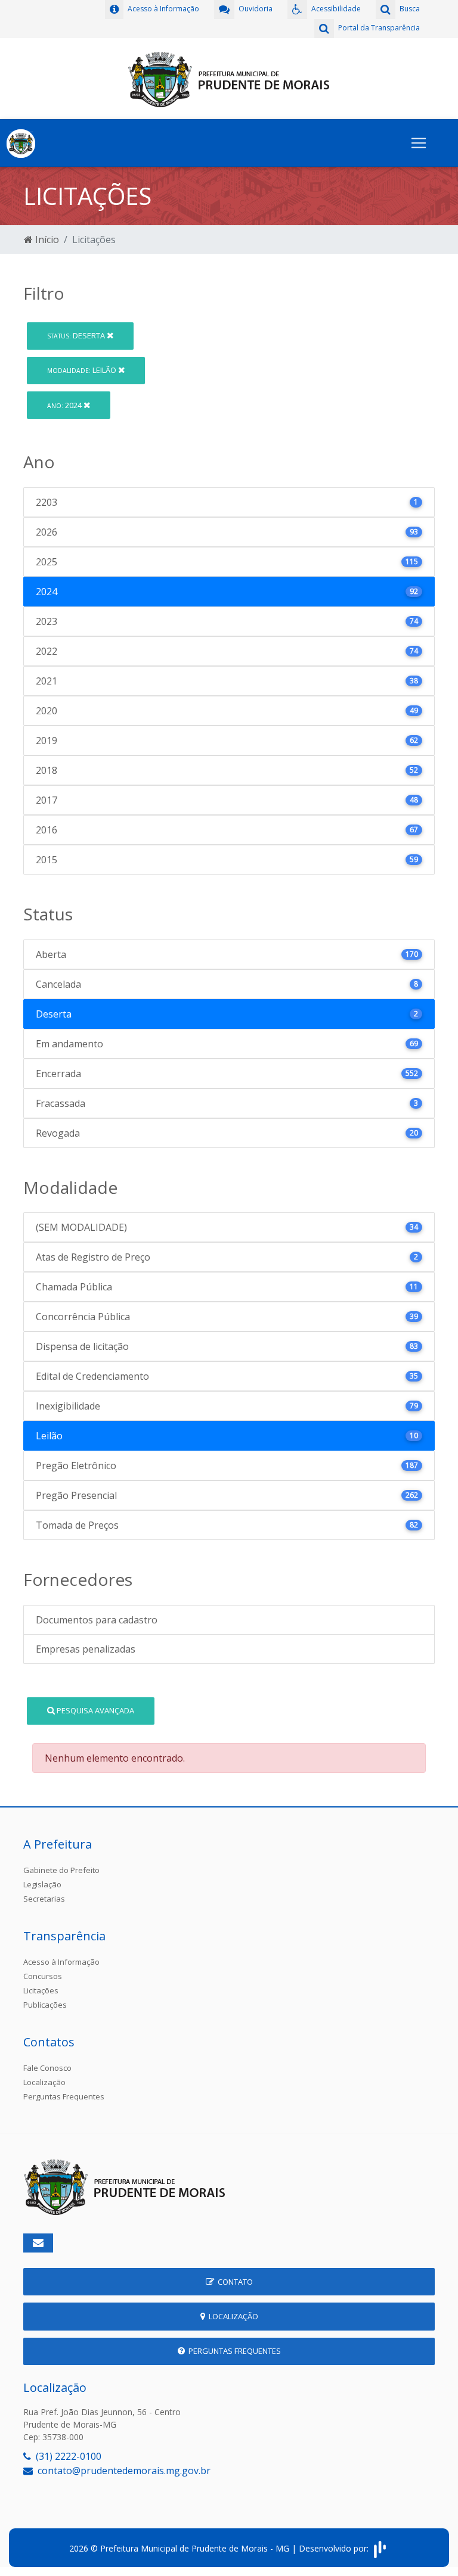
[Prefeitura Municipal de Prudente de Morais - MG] (229, 77)
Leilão (83, 370)
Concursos (43, 1976)
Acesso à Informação (61, 1962)
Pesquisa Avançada (95, 1710)
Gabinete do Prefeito (61, 1870)
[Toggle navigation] (419, 143)
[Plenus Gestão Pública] (380, 2548)
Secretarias (44, 1899)
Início (46, 239)
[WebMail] (38, 2243)
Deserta (77, 335)
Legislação (42, 1884)
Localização (44, 2082)
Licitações (41, 1990)
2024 (65, 405)
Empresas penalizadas (86, 1649)
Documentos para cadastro (97, 1620)
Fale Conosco (47, 2068)
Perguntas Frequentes (64, 2096)
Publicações (45, 2005)
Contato (233, 2282)
